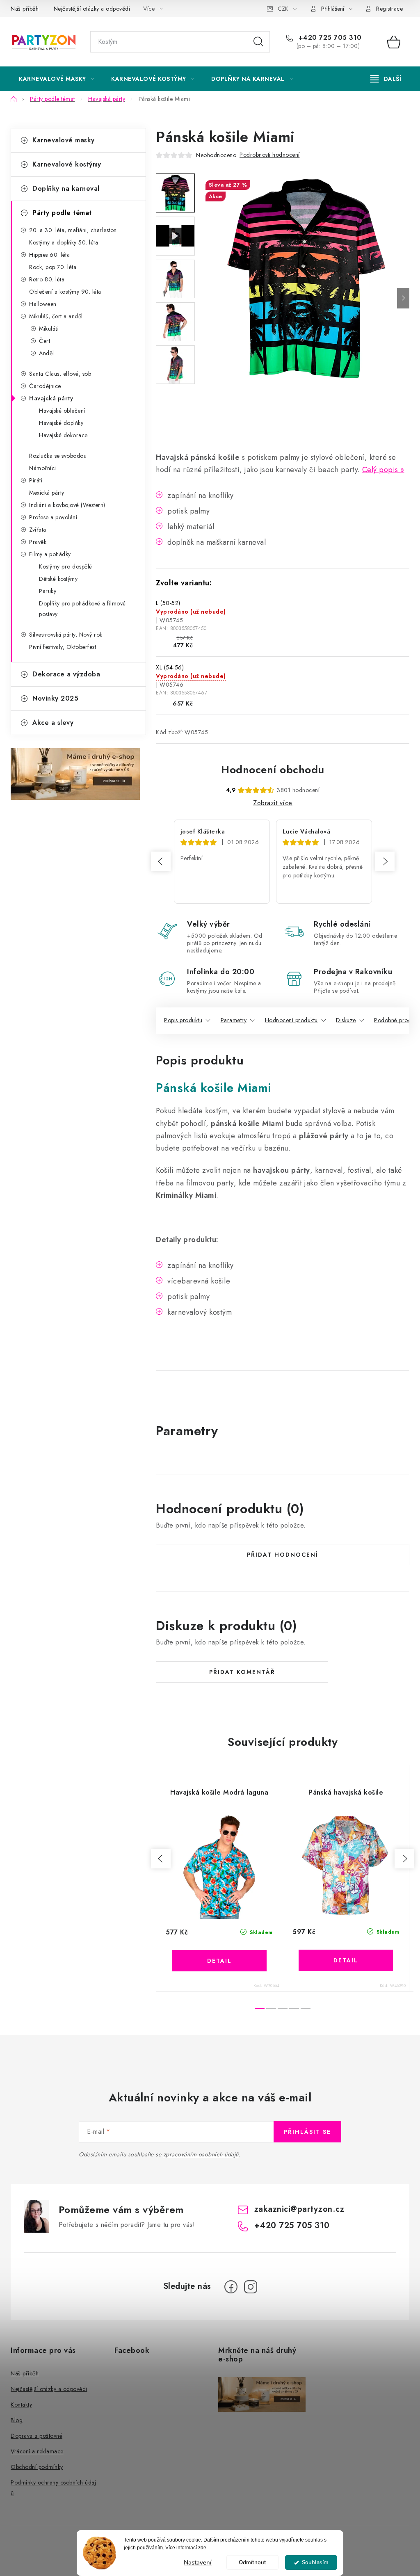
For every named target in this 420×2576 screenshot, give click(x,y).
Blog (17, 2420)
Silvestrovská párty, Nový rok (66, 635)
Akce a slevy (53, 723)
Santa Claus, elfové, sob (60, 374)
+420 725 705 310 (329, 38)
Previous (161, 861)
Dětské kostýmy (58, 579)
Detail (219, 1961)
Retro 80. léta (47, 279)
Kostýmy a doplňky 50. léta (64, 242)
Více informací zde (186, 2548)
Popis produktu (183, 1020)
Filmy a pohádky (50, 554)
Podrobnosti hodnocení (270, 155)
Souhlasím (315, 2562)
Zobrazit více (273, 803)
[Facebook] (231, 2287)
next (404, 1859)
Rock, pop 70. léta (53, 267)
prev (161, 1859)
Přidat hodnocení (283, 1555)
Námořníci (43, 468)
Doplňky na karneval (66, 188)
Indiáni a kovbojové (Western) (67, 505)
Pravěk (38, 542)
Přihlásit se (307, 2132)
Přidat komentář (242, 1672)
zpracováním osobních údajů (201, 2154)
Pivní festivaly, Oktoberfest (63, 647)
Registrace (389, 9)
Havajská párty (51, 398)
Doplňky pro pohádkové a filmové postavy (82, 609)
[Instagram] (251, 2287)
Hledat (258, 42)
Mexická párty (47, 493)
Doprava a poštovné (37, 2436)
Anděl (47, 353)
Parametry (234, 1020)
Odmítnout (252, 2562)
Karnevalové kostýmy (67, 164)
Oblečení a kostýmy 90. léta (65, 292)
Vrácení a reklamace (37, 2451)
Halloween (43, 304)
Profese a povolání (53, 517)
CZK (283, 9)
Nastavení (198, 2562)
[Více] (386, 79)
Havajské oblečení (62, 411)
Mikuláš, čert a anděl (56, 316)
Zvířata (38, 530)
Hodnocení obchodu (273, 770)
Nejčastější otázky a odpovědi (92, 9)
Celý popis (380, 470)
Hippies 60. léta (49, 255)
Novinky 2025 (55, 698)
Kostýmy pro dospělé (66, 566)
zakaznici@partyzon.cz (299, 2209)
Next (385, 861)
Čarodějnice (45, 386)
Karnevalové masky (64, 140)
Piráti (36, 480)
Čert (45, 341)
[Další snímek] (403, 298)
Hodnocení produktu (291, 1020)
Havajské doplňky (61, 423)
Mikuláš (49, 329)
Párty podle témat (62, 213)
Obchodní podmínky (37, 2467)
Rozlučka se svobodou (58, 456)
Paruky (48, 591)
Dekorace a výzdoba (66, 674)
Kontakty (21, 2405)
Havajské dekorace (63, 435)
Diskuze (346, 1020)
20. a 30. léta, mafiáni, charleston (73, 230)
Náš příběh (25, 9)
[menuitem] (57, 79)
